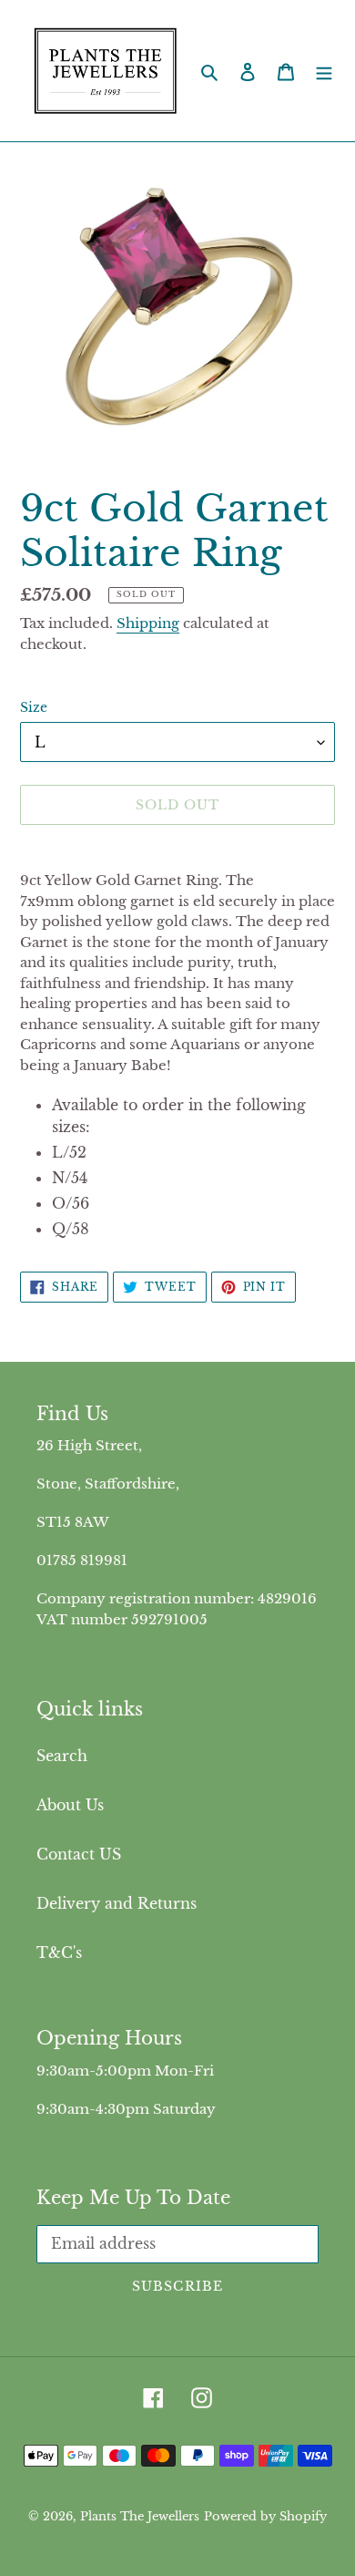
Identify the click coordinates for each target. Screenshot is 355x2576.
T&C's (59, 1953)
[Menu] (324, 71)
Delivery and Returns (117, 1903)
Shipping (148, 623)
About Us (70, 1805)
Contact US (79, 1854)
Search (62, 1756)
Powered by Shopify (265, 2516)
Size (34, 707)
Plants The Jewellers (140, 2516)
